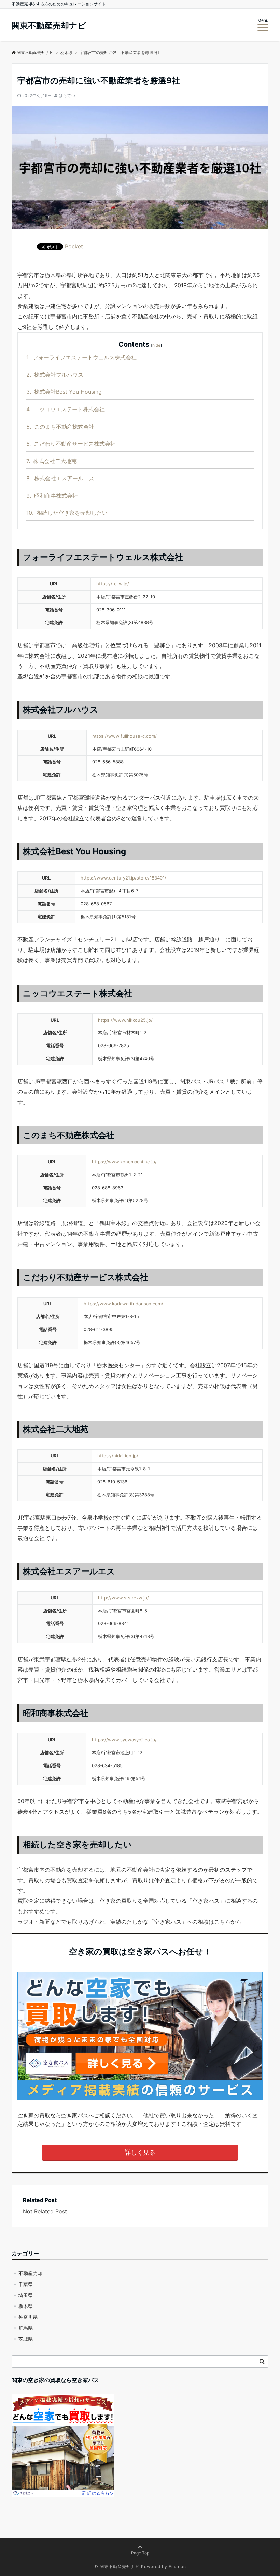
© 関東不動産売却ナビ (117, 2567)
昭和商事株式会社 (52, 496)
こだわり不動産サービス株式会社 (71, 444)
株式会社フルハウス (55, 375)
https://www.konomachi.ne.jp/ (124, 1162)
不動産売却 (30, 2273)
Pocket (74, 246)
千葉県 (26, 2284)
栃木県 (26, 2306)
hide (156, 345)
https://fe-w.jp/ (113, 584)
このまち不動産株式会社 (60, 427)
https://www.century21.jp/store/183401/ (123, 878)
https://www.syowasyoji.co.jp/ (124, 1740)
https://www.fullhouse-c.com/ (124, 736)
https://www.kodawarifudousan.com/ (123, 1304)
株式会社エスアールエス (60, 478)
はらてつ (67, 95)
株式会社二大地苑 (52, 461)
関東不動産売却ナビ (49, 26)
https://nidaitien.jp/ (118, 1456)
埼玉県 (26, 2295)
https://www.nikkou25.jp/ (125, 1020)
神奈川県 (28, 2317)
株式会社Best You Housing (64, 392)
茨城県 (26, 2339)
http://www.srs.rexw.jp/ (123, 1598)
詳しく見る (140, 2152)
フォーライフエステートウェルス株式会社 (81, 357)
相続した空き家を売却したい (67, 513)
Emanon (177, 2567)
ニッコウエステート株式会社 (66, 409)
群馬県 (26, 2328)
